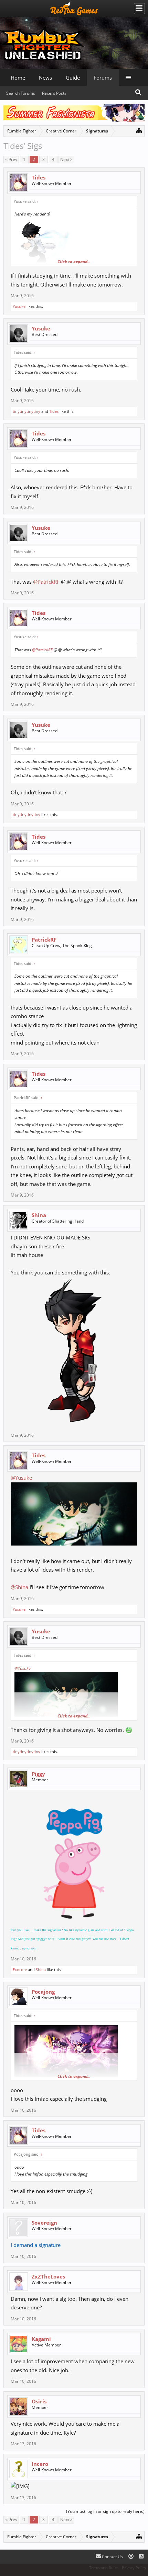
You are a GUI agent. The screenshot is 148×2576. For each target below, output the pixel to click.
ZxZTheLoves (48, 2276)
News (45, 78)
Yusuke (19, 306)
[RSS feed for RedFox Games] (141, 2557)
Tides (39, 177)
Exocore (20, 1969)
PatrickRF (44, 940)
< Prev (11, 159)
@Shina (19, 1587)
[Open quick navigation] (139, 130)
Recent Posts (54, 93)
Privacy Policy (134, 2568)
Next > (66, 159)
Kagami (41, 2339)
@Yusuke (21, 1478)
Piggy (38, 1774)
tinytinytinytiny (27, 411)
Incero (40, 2464)
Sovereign (44, 2223)
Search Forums (21, 93)
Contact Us (112, 2557)
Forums (103, 78)
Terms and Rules (104, 2568)
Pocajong (43, 1992)
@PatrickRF (46, 582)
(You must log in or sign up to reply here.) (105, 2511)
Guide (73, 78)
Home (18, 78)
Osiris (39, 2401)
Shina (39, 1215)
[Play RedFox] (74, 9)
